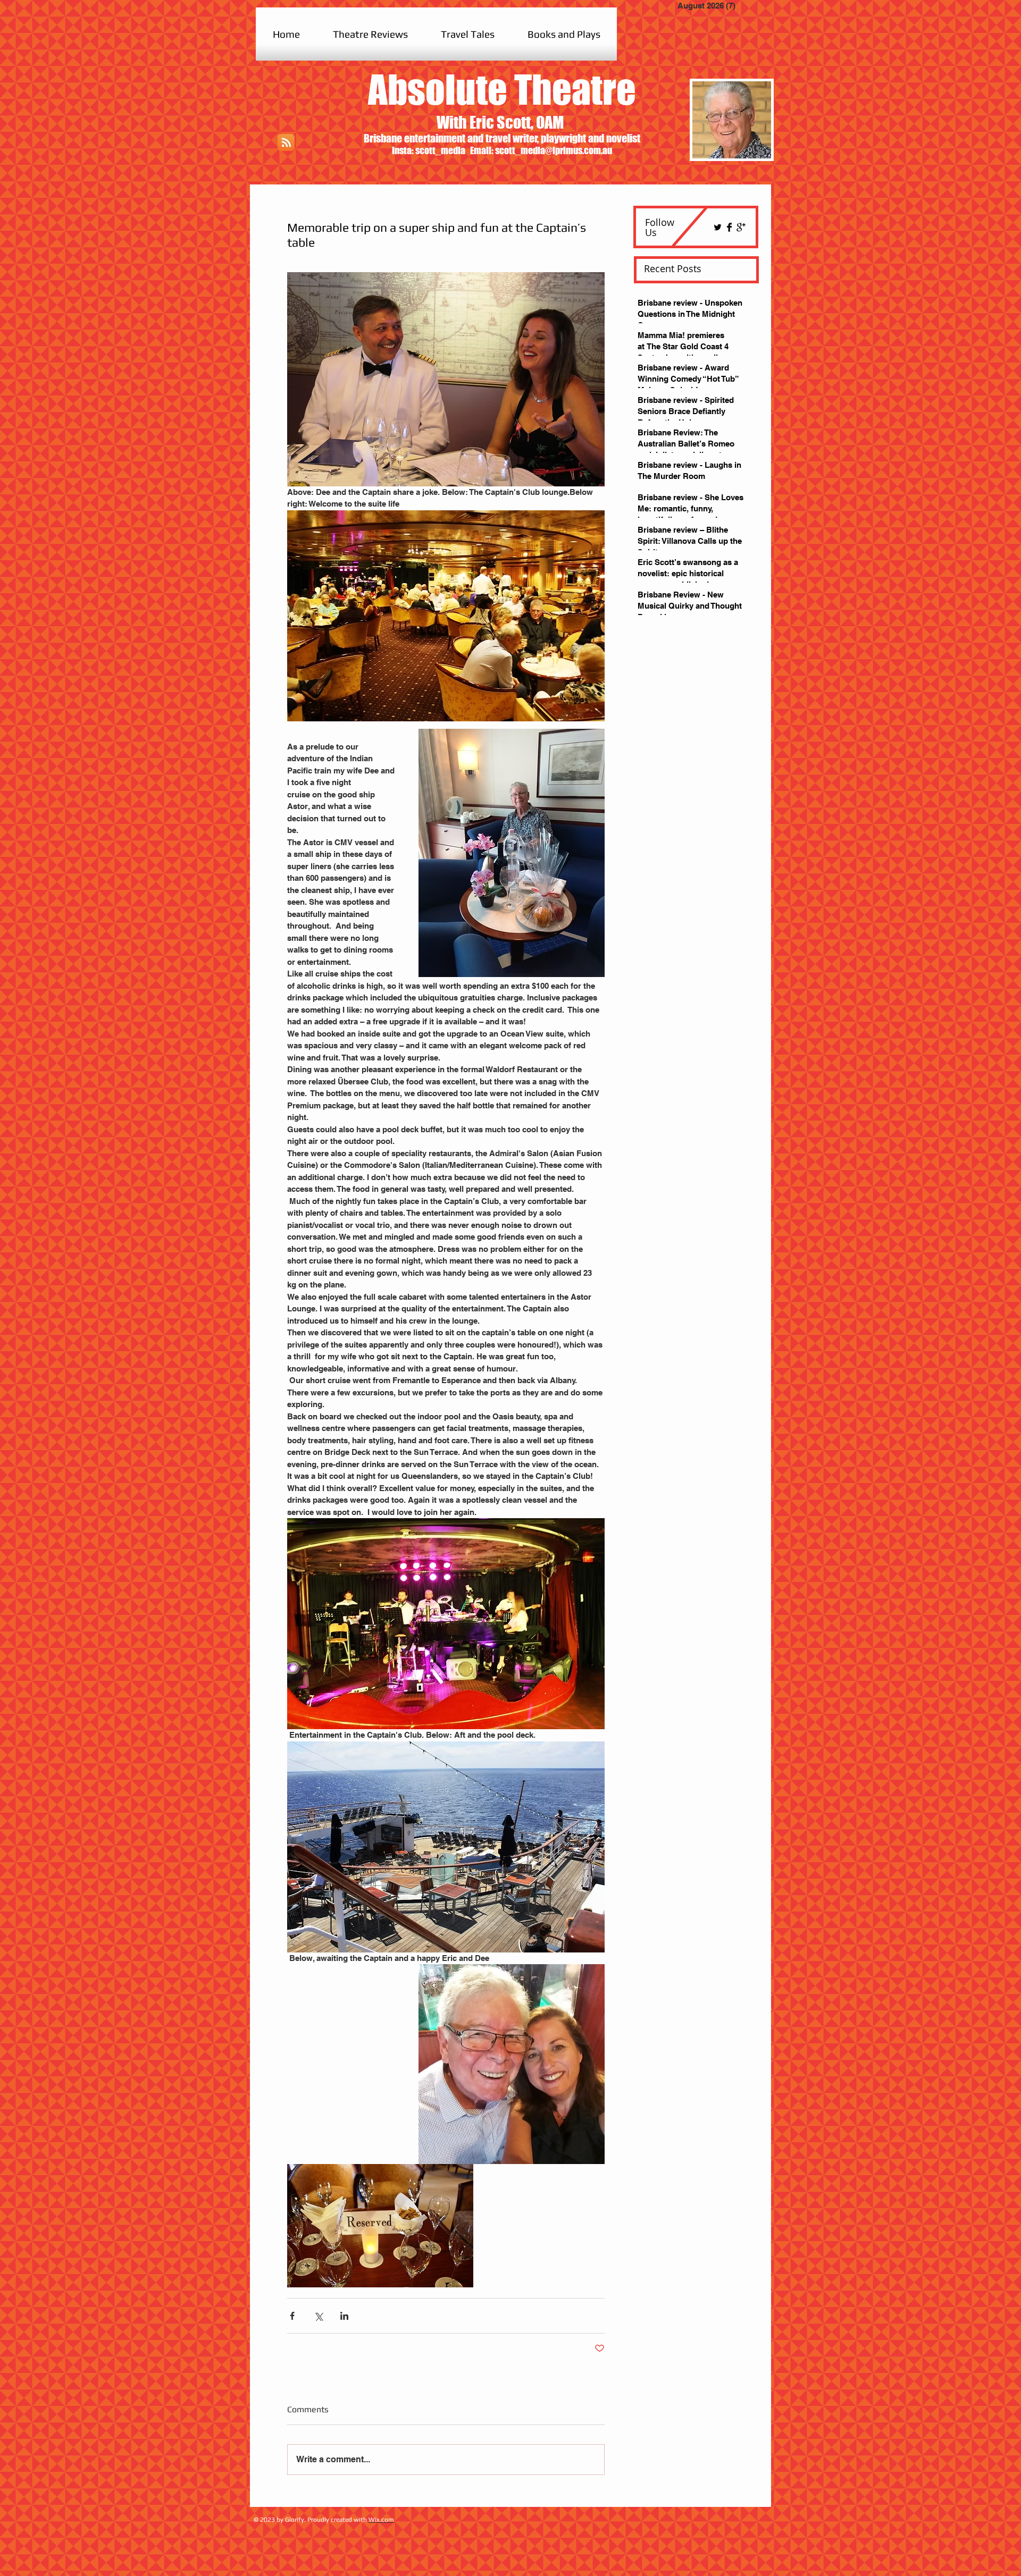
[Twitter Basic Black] (718, 227)
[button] (370, 34)
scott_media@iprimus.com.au (554, 150)
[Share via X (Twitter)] (318, 2316)
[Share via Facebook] (292, 2316)
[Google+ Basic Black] (741, 227)
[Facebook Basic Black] (729, 227)
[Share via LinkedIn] (344, 2316)
